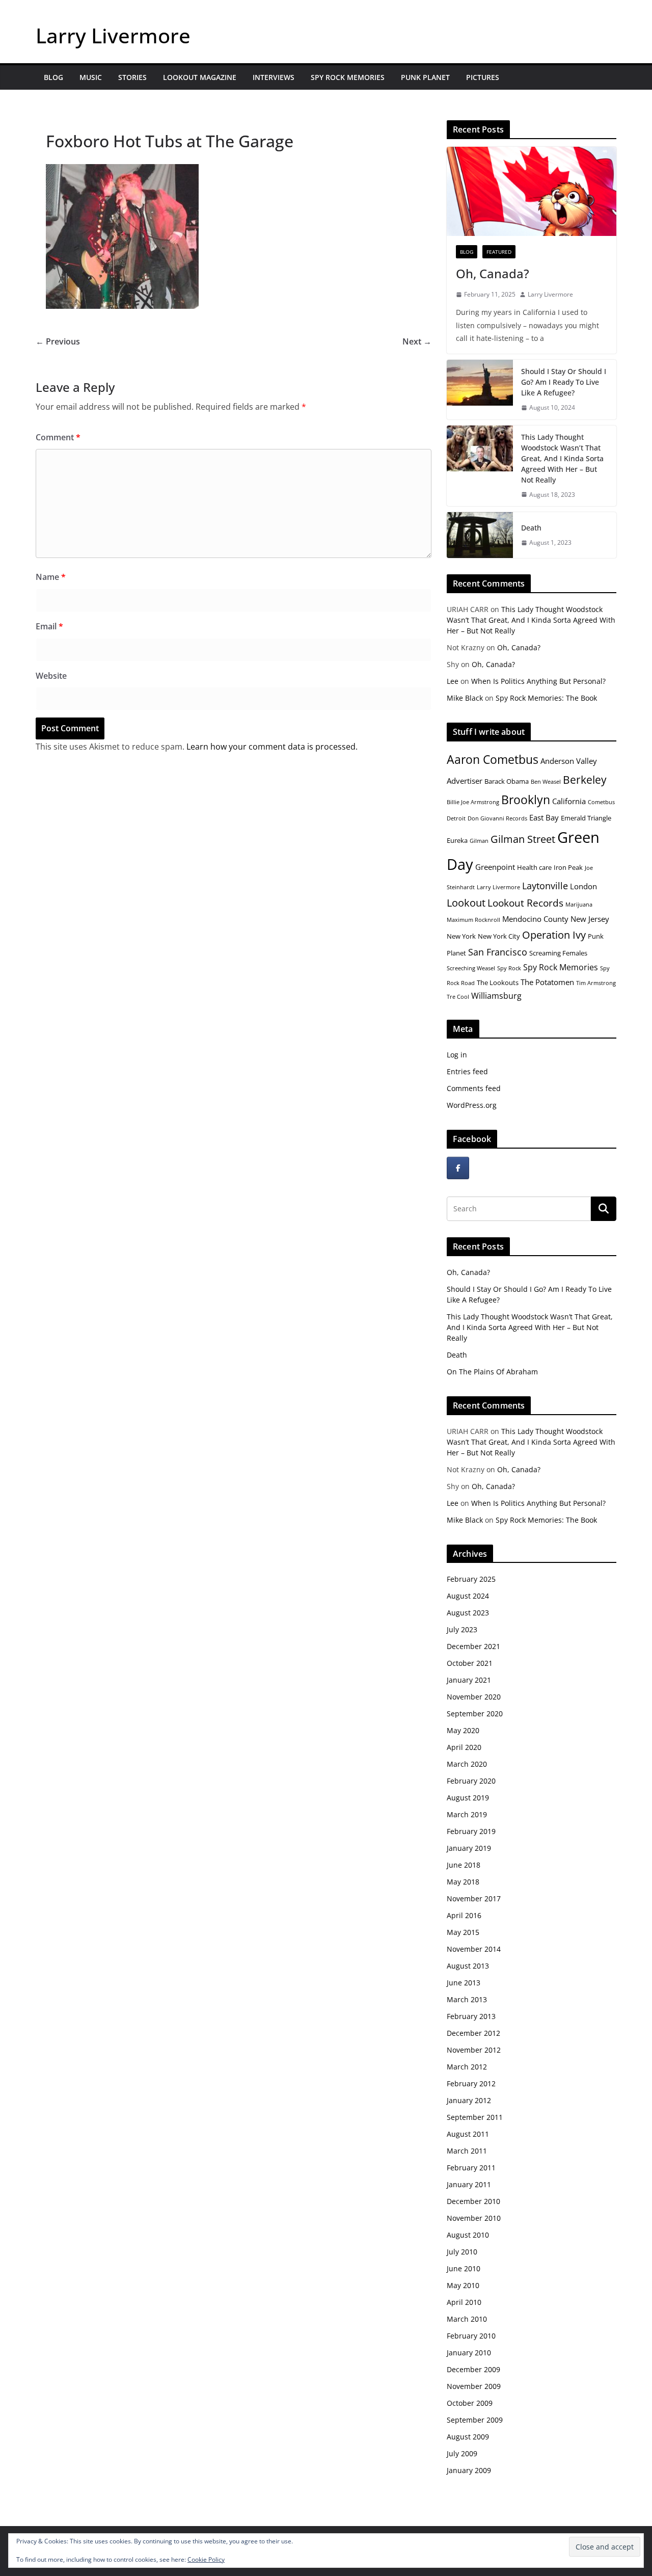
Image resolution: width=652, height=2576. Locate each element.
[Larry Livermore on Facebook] (458, 1168)
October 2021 (470, 1663)
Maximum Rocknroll (473, 920)
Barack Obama (507, 781)
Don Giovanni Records (497, 818)
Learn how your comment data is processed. (272, 747)
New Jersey (590, 919)
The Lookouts (498, 982)
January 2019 (469, 1848)
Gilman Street (523, 839)
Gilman (479, 841)
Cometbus (601, 802)
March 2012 (467, 2067)
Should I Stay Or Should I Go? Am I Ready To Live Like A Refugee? (564, 382)
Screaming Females (558, 953)
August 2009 (468, 2437)
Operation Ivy (554, 935)
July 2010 (462, 2252)
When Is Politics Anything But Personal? (538, 681)
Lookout (466, 903)
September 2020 (475, 1714)
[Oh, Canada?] (532, 191)
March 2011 (467, 2151)
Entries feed (467, 1071)
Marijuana (579, 905)
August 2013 (468, 1966)
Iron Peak (568, 867)
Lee (453, 681)
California (569, 801)
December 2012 (473, 2033)
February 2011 (471, 2168)
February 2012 (471, 2083)
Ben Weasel (546, 782)
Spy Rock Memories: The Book (546, 698)
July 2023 (462, 1629)
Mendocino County (535, 919)
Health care (534, 867)
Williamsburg (496, 996)
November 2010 (474, 2218)
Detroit (456, 818)
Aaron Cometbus (493, 759)
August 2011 (468, 2134)
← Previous (58, 341)
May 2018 (463, 1882)
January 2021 (469, 1680)
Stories (132, 77)
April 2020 (464, 1747)
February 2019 (471, 1831)
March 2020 (467, 1764)
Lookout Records (525, 903)
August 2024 (468, 1596)
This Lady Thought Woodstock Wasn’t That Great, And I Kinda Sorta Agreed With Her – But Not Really (562, 458)
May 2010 (463, 2285)
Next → (417, 341)
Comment (58, 437)
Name (51, 577)
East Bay (544, 817)
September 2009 (475, 2420)
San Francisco (498, 952)
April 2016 (464, 1915)
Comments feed (474, 1088)
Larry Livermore (113, 35)
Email (49, 626)
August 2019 (468, 1798)
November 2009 (474, 2386)
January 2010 (469, 2353)
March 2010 (467, 2319)
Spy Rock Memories (348, 77)
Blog (53, 77)
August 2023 (468, 1613)
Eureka (457, 840)
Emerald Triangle (586, 818)
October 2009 (470, 2403)
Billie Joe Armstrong (473, 802)
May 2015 (463, 1932)
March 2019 (467, 1814)
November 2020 (474, 1697)
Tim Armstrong (596, 983)
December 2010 (473, 2201)
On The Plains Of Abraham (492, 1372)
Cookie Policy (206, 2559)
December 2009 (473, 2369)
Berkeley (585, 779)
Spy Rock (509, 968)
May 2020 (463, 1730)
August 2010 (468, 2235)
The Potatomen (547, 982)
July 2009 (462, 2453)
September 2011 (475, 2117)
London (583, 886)
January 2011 (469, 2184)
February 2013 (471, 2016)
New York (461, 936)
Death (531, 528)
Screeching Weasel (471, 968)
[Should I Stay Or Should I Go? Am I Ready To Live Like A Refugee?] (480, 390)
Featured (499, 252)
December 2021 (473, 1646)
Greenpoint (495, 867)
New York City (499, 936)
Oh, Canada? (493, 273)
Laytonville (545, 886)
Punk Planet (425, 77)
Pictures (483, 77)
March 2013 (467, 1999)
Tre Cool (458, 997)
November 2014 (474, 1949)
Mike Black (465, 698)
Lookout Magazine (200, 77)
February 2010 (471, 2336)
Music (91, 77)
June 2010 (464, 2268)
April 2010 (464, 2302)
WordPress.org (472, 1105)
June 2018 (464, 1865)
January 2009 (469, 2470)
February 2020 (471, 1781)
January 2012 (469, 2100)
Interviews (274, 77)
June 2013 (464, 1983)
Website (51, 676)
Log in (457, 1055)
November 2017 (474, 1898)
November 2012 (474, 2050)
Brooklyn (526, 800)
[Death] (480, 535)
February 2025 (471, 1579)
